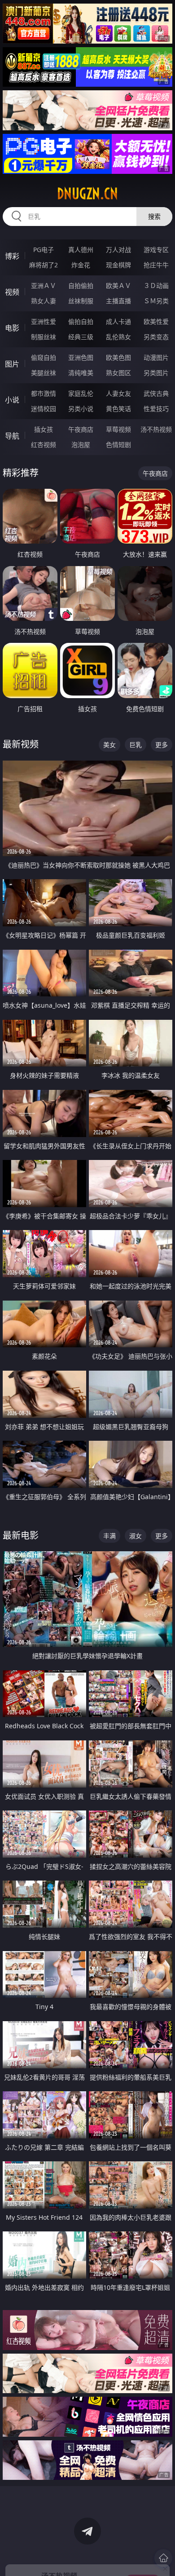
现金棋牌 (118, 265)
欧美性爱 (156, 321)
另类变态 (156, 337)
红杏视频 (44, 445)
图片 (12, 364)
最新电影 (21, 1535)
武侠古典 (156, 393)
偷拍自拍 (81, 321)
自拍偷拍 (81, 285)
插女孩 (44, 429)
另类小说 (81, 409)
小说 (12, 400)
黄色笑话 (118, 409)
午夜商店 (81, 429)
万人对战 (118, 250)
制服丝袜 (44, 337)
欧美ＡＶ (118, 285)
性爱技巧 (156, 409)
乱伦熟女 (118, 337)
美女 (109, 745)
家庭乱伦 (81, 393)
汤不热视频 (156, 429)
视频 (12, 292)
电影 (12, 328)
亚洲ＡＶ (44, 285)
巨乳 (136, 745)
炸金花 (81, 265)
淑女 (136, 1536)
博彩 (12, 256)
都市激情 (44, 393)
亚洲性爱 (44, 321)
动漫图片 (156, 357)
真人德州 (81, 250)
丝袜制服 (81, 301)
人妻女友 (118, 393)
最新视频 (21, 744)
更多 (162, 745)
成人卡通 (118, 321)
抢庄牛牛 (156, 265)
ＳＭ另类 (156, 301)
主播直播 (118, 301)
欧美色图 (118, 357)
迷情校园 (44, 409)
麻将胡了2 (44, 265)
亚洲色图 (81, 357)
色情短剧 (118, 445)
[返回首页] (163, 2558)
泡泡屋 (81, 445)
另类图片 (156, 373)
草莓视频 (118, 429)
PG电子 (44, 250)
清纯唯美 (81, 373)
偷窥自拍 (44, 357)
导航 (12, 436)
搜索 (154, 216)
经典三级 (81, 337)
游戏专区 (156, 250)
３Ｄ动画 (156, 285)
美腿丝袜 (44, 373)
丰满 (109, 1536)
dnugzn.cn (87, 194)
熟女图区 (118, 373)
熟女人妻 (44, 301)
